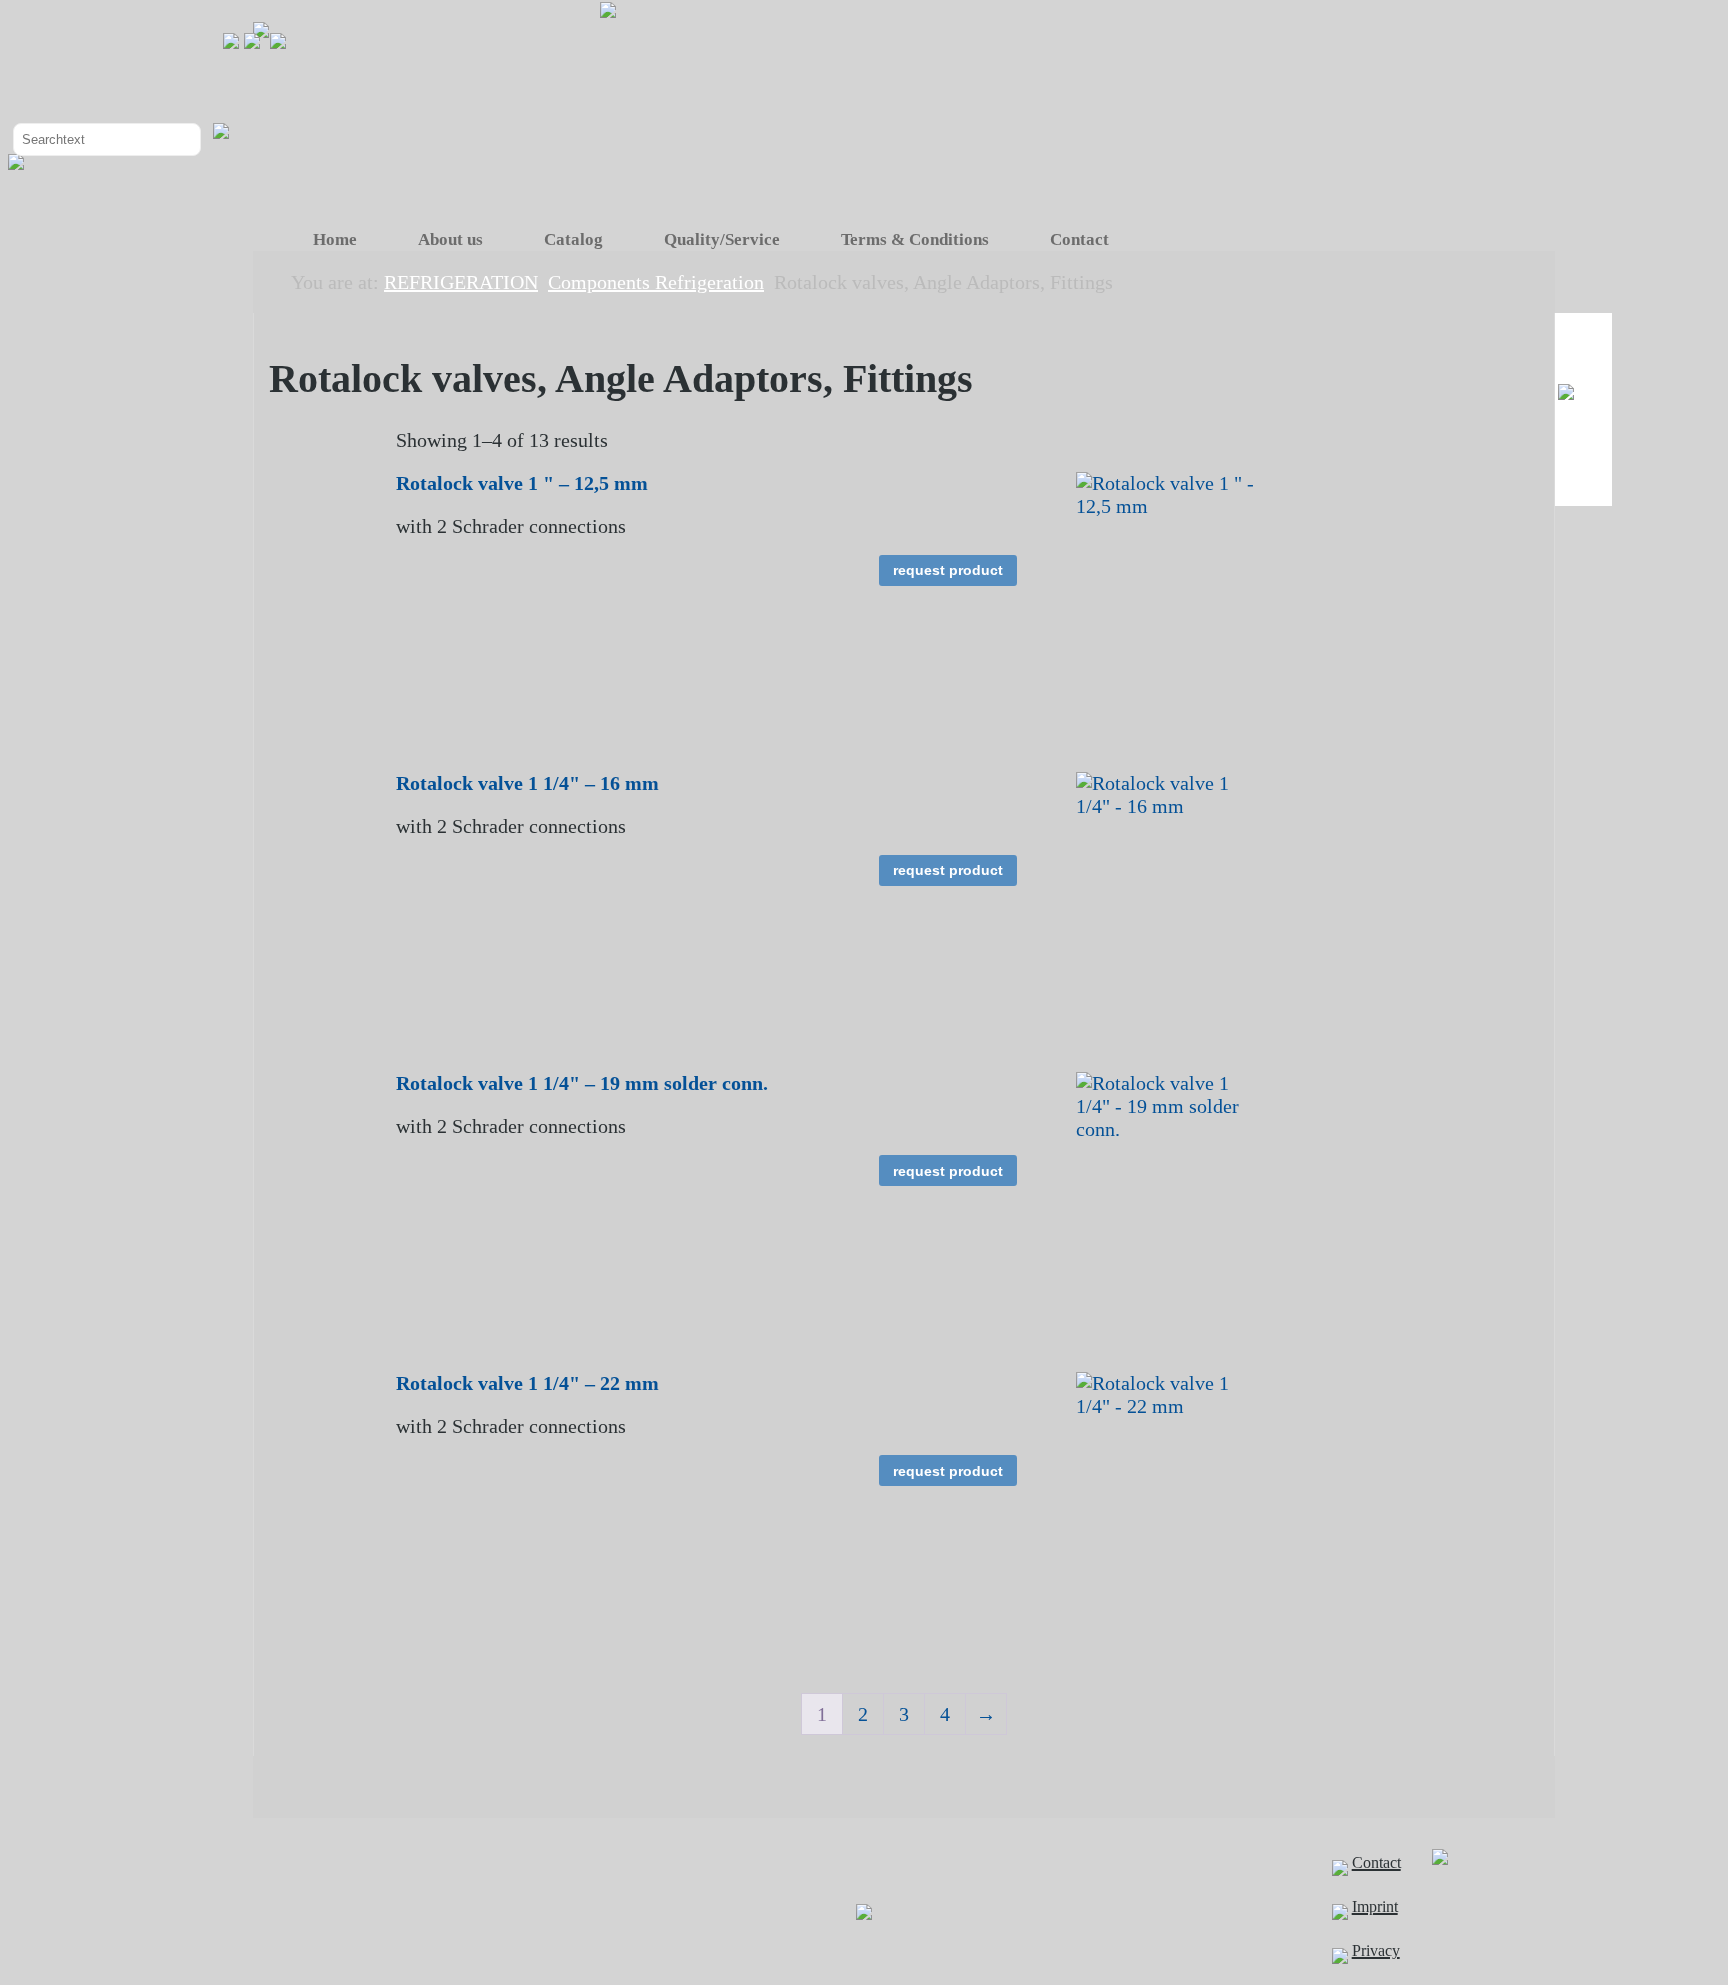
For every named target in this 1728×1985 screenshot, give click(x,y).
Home (335, 239)
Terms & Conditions (915, 239)
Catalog (573, 239)
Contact (1079, 239)
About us (450, 239)
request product (948, 570)
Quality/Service (722, 239)
